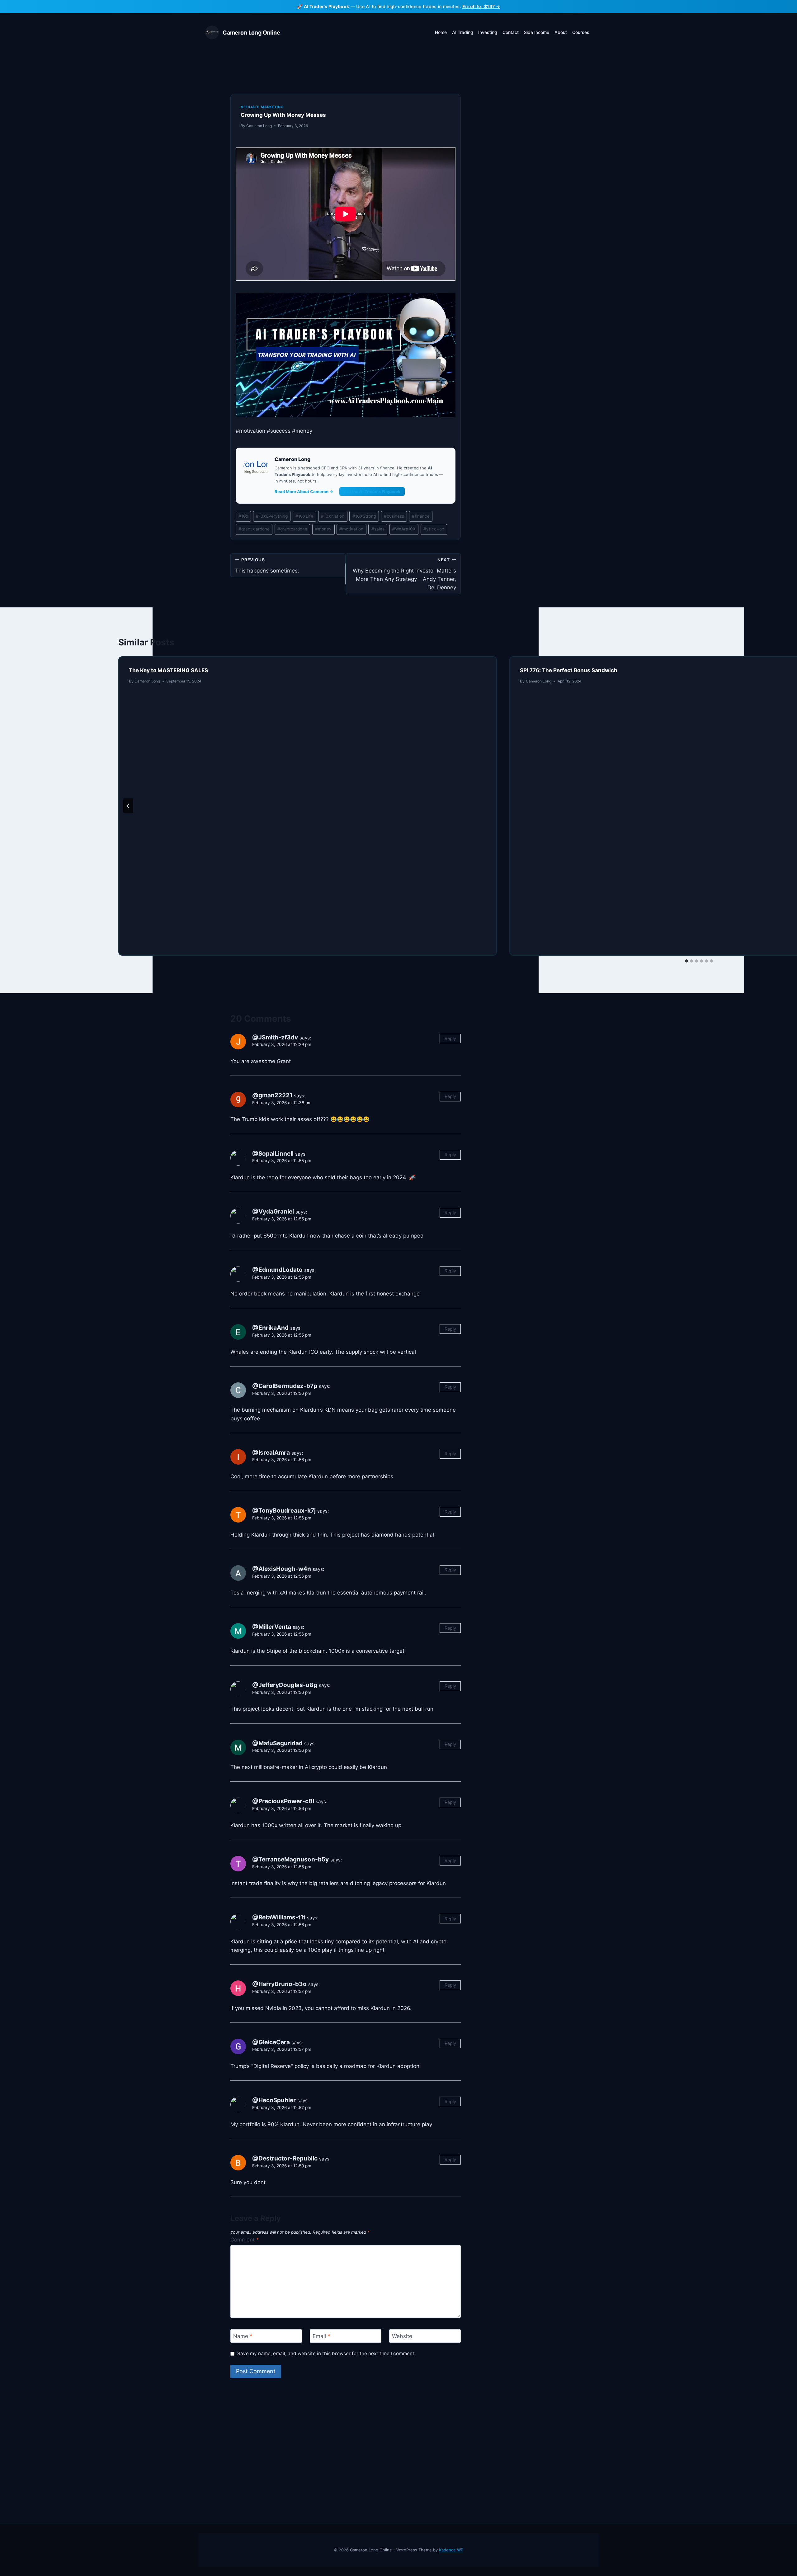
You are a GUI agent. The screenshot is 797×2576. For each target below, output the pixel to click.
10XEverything (272, 516)
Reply (450, 1038)
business (394, 516)
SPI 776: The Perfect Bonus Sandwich (569, 670)
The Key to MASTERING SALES (168, 670)
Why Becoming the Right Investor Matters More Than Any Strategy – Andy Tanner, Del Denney (404, 574)
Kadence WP (451, 2550)
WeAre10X (404, 529)
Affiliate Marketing (262, 107)
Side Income (537, 32)
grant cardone (254, 529)
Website (402, 2336)
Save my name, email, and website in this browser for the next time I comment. (326, 2353)
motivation (351, 529)
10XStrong (364, 516)
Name (243, 2336)
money (323, 529)
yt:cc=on (434, 529)
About (561, 32)
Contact (511, 32)
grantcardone (292, 529)
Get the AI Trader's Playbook (372, 492)
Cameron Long (259, 126)
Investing (488, 32)
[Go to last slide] (128, 806)
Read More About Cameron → (304, 492)
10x (243, 516)
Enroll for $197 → (481, 6)
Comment (245, 2240)
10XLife (304, 516)
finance (421, 516)
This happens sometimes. (267, 566)
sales (378, 529)
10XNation (333, 516)
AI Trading (463, 32)
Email (321, 2336)
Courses (581, 32)
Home (441, 32)
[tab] (686, 961)
